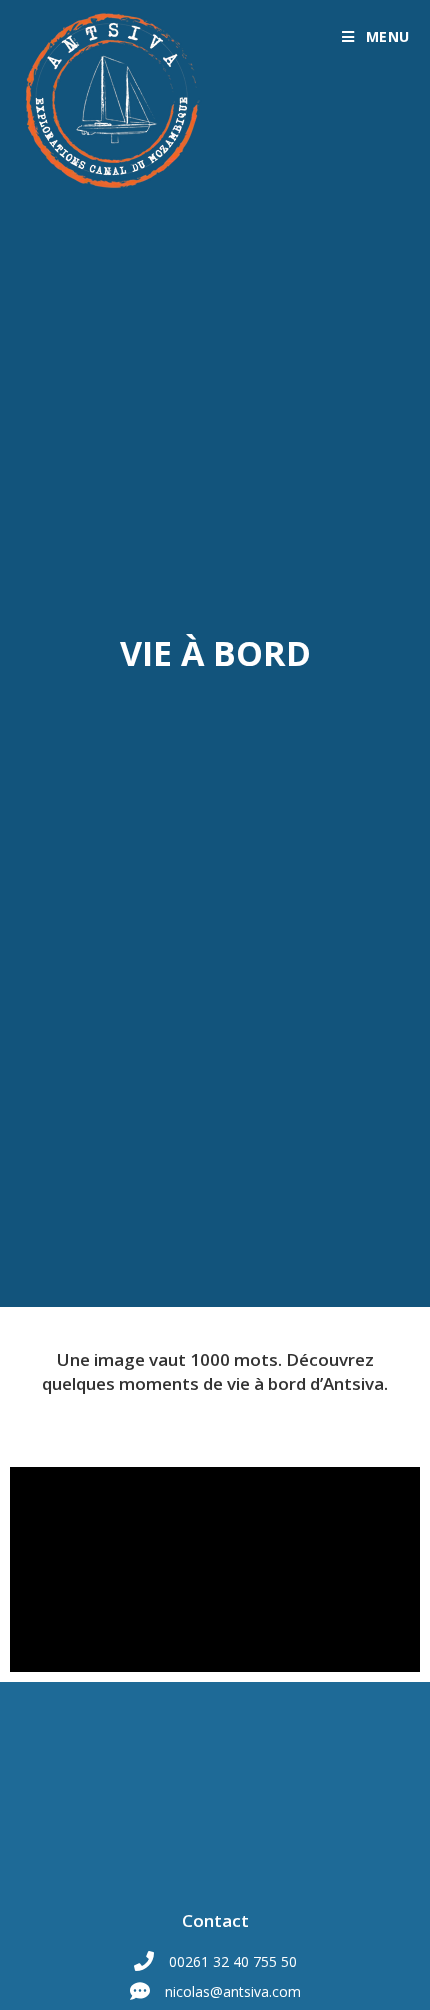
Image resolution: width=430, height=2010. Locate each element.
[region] (215, 1569)
